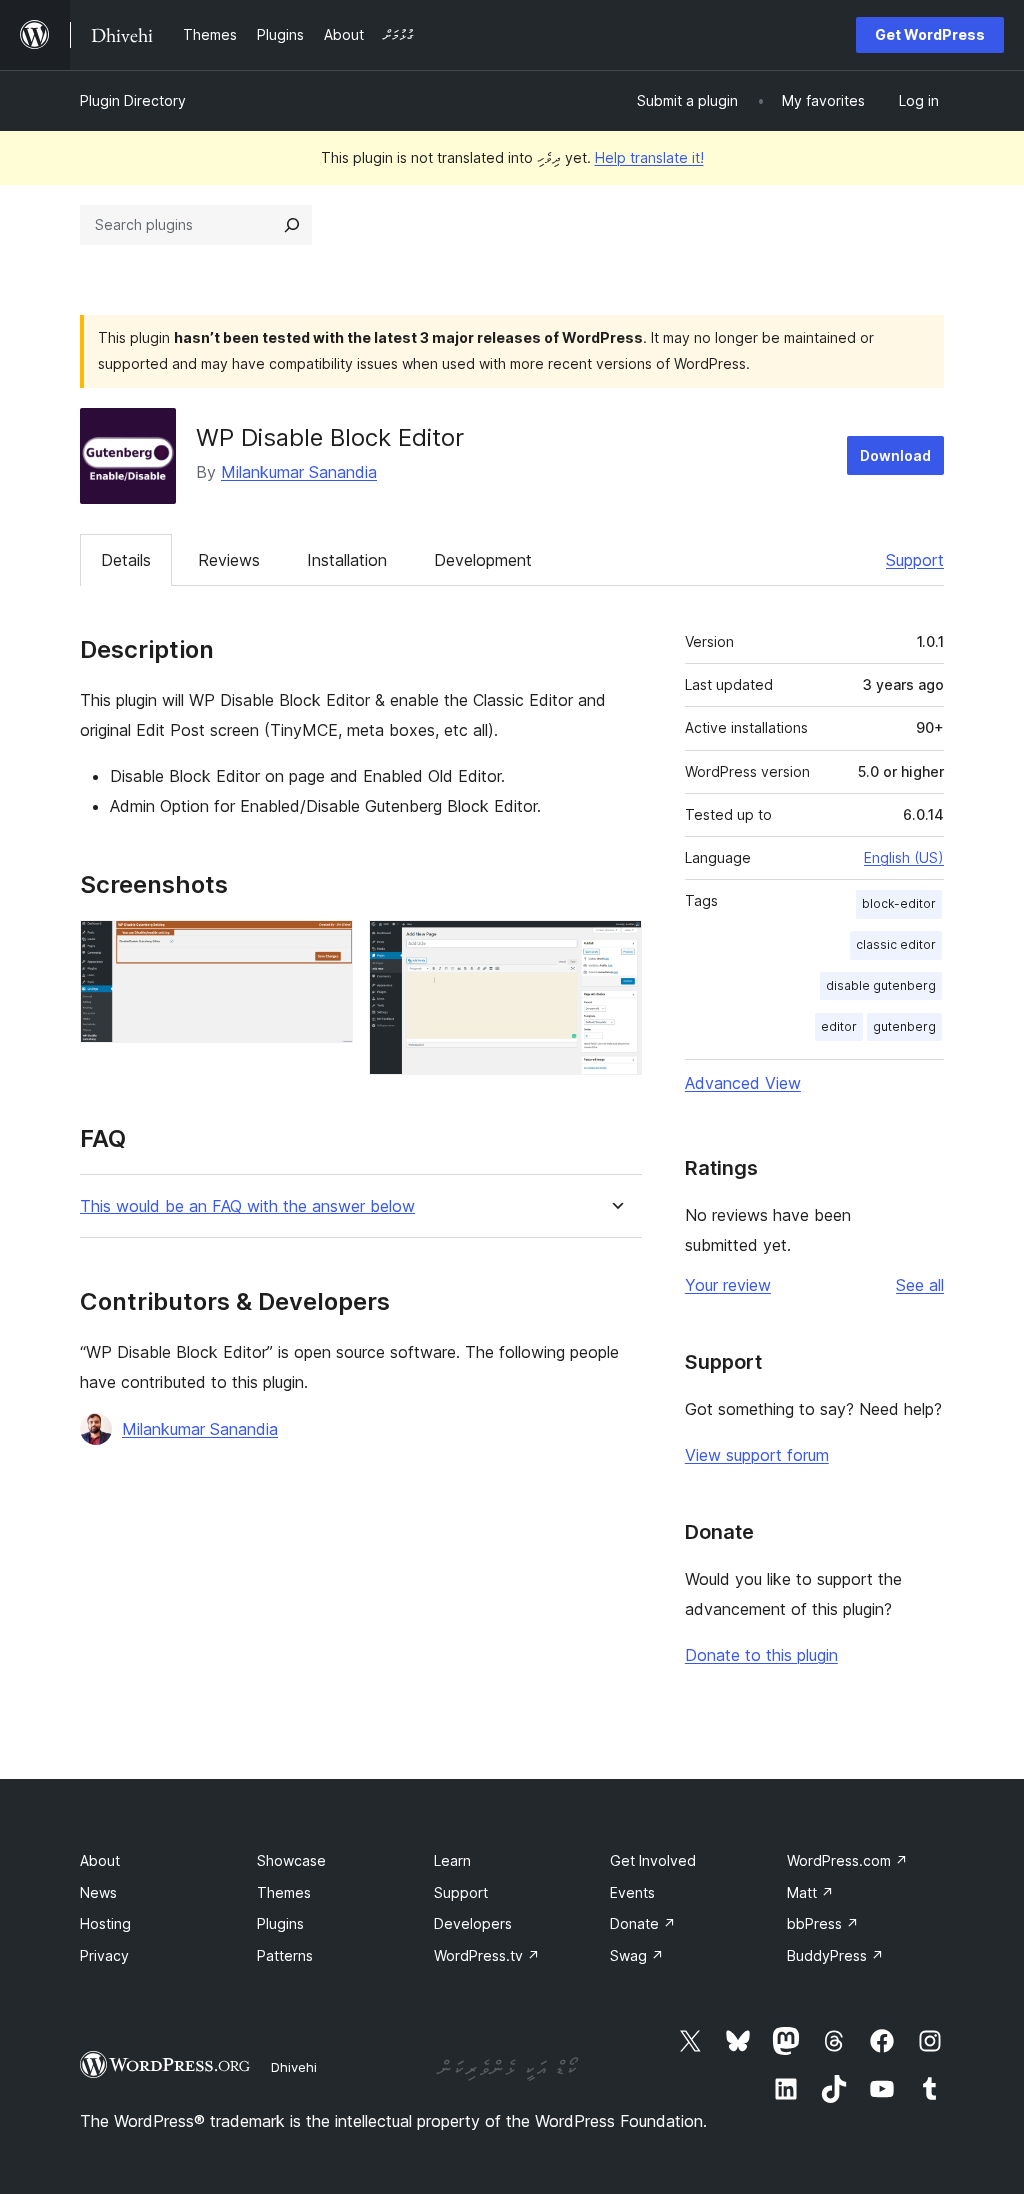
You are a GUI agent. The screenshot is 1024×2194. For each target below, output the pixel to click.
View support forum (757, 1455)
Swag (637, 1955)
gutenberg (904, 1026)
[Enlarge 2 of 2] (615, 947)
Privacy (104, 1955)
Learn (452, 1860)
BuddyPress (835, 1955)
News (98, 1892)
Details (126, 560)
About (100, 1860)
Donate (643, 1923)
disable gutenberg (881, 985)
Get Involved (653, 1860)
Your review (728, 1285)
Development (483, 560)
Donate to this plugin (761, 1655)
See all (920, 1285)
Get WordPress (930, 34)
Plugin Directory (133, 100)
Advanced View (743, 1083)
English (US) (904, 857)
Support (915, 560)
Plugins (280, 1923)
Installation (347, 560)
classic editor (896, 944)
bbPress (823, 1923)
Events (632, 1892)
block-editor (899, 903)
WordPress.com (847, 1860)
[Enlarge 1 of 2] (326, 947)
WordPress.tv (487, 1955)
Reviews (229, 560)
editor (839, 1026)
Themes (284, 1892)
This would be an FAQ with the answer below (247, 1206)
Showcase (291, 1860)
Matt (810, 1892)
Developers (473, 1923)
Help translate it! (649, 157)
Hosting (105, 1923)
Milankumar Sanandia (299, 472)
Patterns (285, 1955)
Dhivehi (294, 2067)
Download (895, 455)
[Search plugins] (292, 225)
